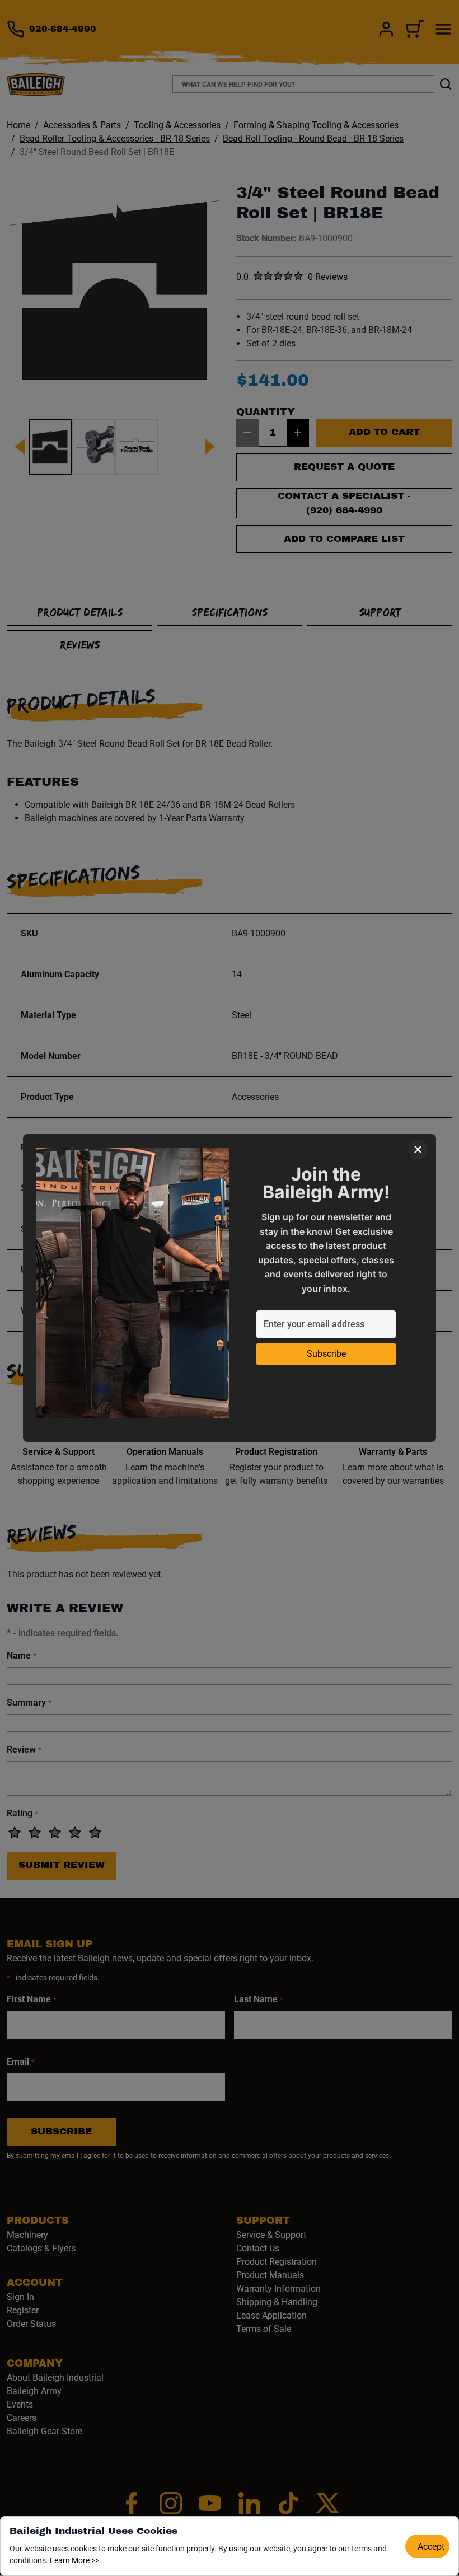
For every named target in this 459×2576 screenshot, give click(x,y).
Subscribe (326, 1354)
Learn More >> (74, 2560)
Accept (431, 2547)
